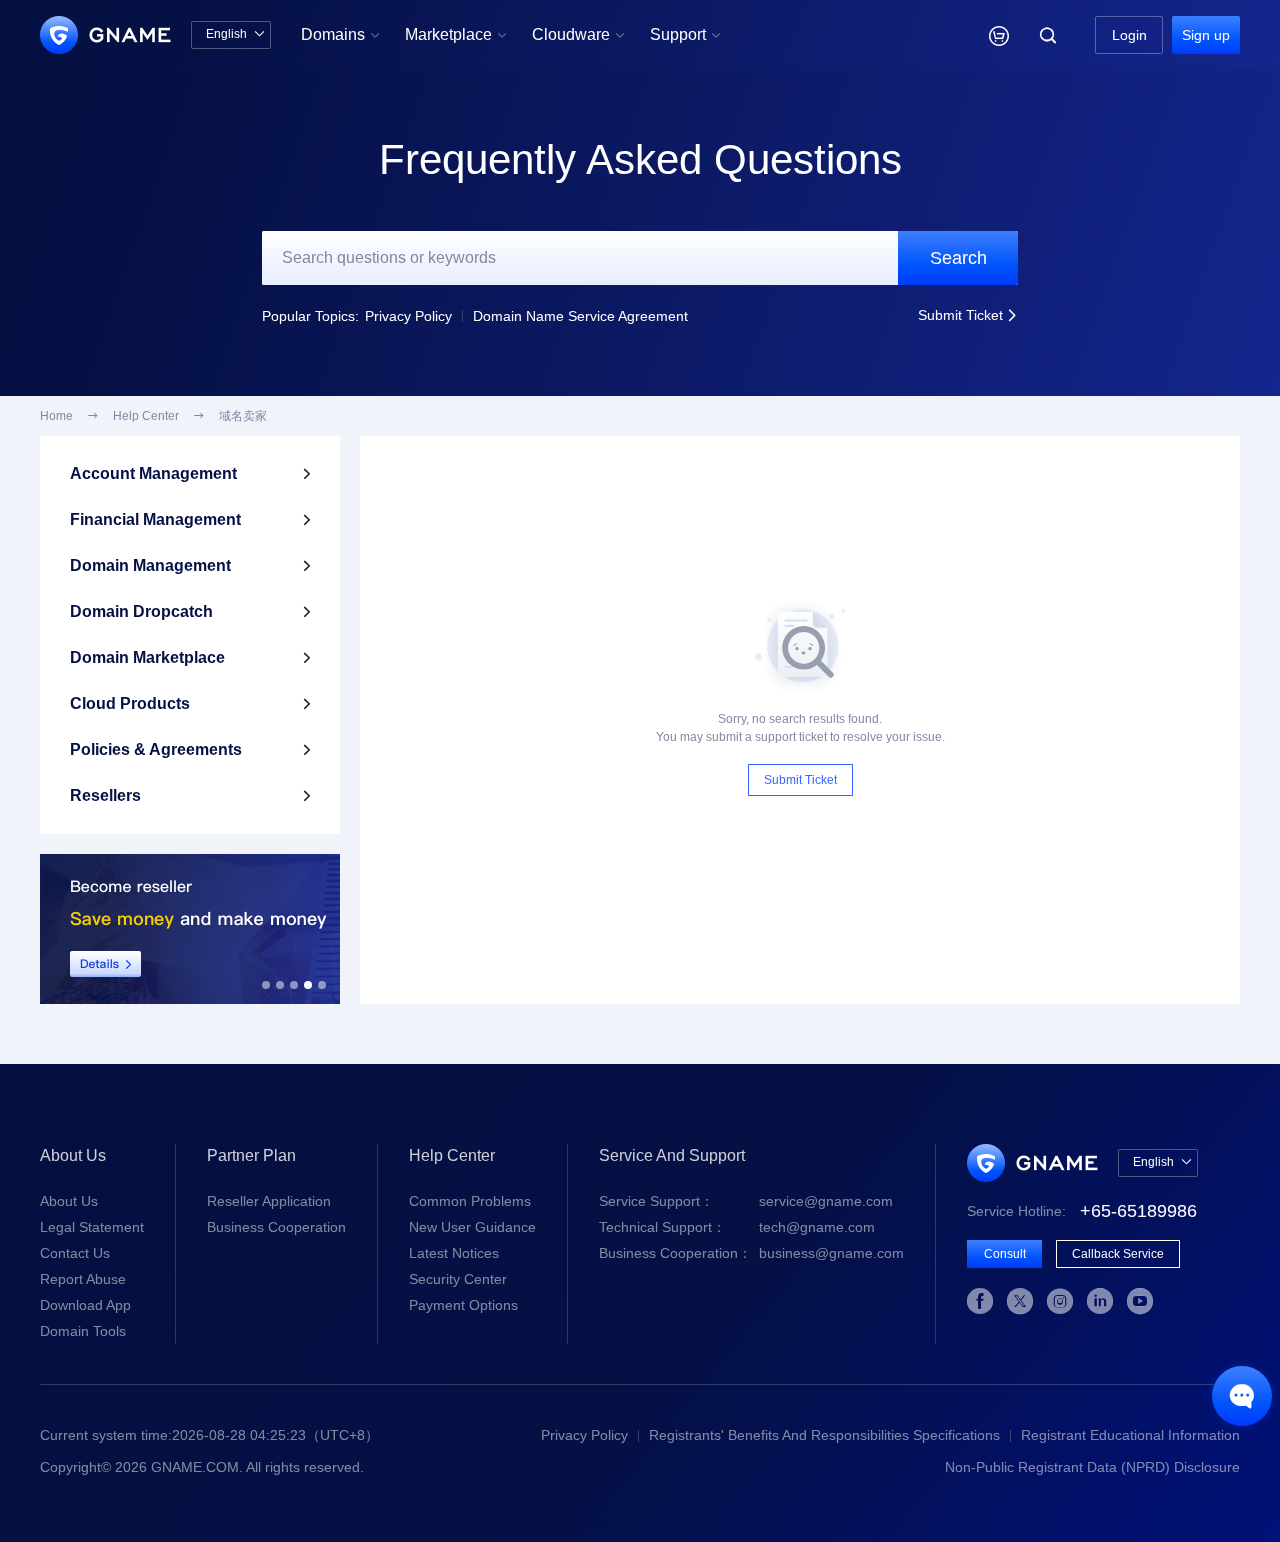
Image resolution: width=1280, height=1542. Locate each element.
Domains (340, 34)
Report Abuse (83, 1279)
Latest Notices (454, 1253)
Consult (1005, 1254)
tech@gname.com (737, 1227)
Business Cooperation (276, 1227)
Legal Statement (92, 1227)
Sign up (1206, 35)
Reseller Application (269, 1201)
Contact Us (75, 1253)
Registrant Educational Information (1130, 1435)
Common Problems (470, 1201)
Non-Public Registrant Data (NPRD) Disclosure (1092, 1467)
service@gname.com (746, 1201)
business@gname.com (751, 1253)
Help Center (146, 416)
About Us (69, 1201)
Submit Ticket (968, 315)
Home (56, 416)
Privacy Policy (408, 316)
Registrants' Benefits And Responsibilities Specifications (824, 1435)
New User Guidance (472, 1227)
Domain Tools (83, 1331)
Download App (85, 1305)
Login (1129, 35)
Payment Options (463, 1305)
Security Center (458, 1279)
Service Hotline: (1082, 1211)
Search (958, 258)
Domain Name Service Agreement (580, 316)
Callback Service (1118, 1254)
